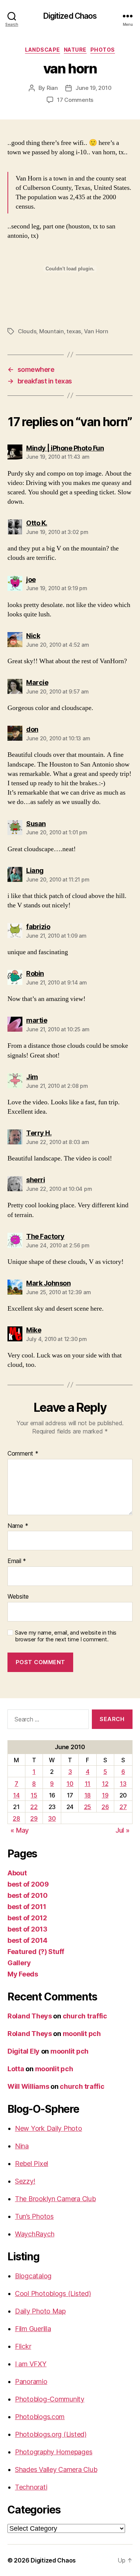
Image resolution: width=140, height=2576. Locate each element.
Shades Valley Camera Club (56, 2469)
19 (105, 1795)
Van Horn (96, 331)
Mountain (52, 331)
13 (123, 1784)
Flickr (23, 2346)
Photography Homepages (54, 2452)
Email (17, 1561)
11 (88, 1784)
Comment (23, 1454)
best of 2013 (27, 1929)
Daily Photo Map (40, 2311)
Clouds (27, 331)
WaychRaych (35, 2234)
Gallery (19, 1963)
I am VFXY (31, 2364)
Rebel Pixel (32, 2164)
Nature (75, 50)
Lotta (16, 2069)
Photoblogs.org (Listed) (51, 2434)
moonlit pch (82, 2034)
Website (18, 1597)
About (17, 1873)
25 (88, 1807)
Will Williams (28, 2086)
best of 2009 (28, 1884)
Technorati (31, 2487)
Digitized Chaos (70, 16)
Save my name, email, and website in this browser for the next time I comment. (66, 1636)
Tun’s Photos (34, 2216)
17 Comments (75, 100)
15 (34, 1795)
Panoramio (31, 2381)
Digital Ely (24, 2051)
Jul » (122, 1830)
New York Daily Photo (49, 2128)
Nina (22, 2146)
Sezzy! (25, 2181)
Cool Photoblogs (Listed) (53, 2293)
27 (123, 1807)
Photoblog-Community (50, 2399)
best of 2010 (28, 1895)
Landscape (43, 50)
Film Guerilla (33, 2329)
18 (88, 1795)
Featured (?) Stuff (36, 1952)
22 (34, 1807)
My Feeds (23, 1974)
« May (20, 1830)
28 (16, 1818)
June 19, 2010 (94, 88)
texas (74, 331)
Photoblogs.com (40, 2417)
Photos (103, 50)
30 (52, 1818)
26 (105, 1807)
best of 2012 (27, 1918)
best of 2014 (27, 1940)
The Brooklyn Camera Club (55, 2199)
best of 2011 (27, 1907)
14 (16, 1795)
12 (105, 1784)
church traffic (85, 2016)
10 (70, 1784)
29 (34, 1818)
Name (18, 1526)
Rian (52, 88)
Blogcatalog (33, 2276)
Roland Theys (30, 2016)
